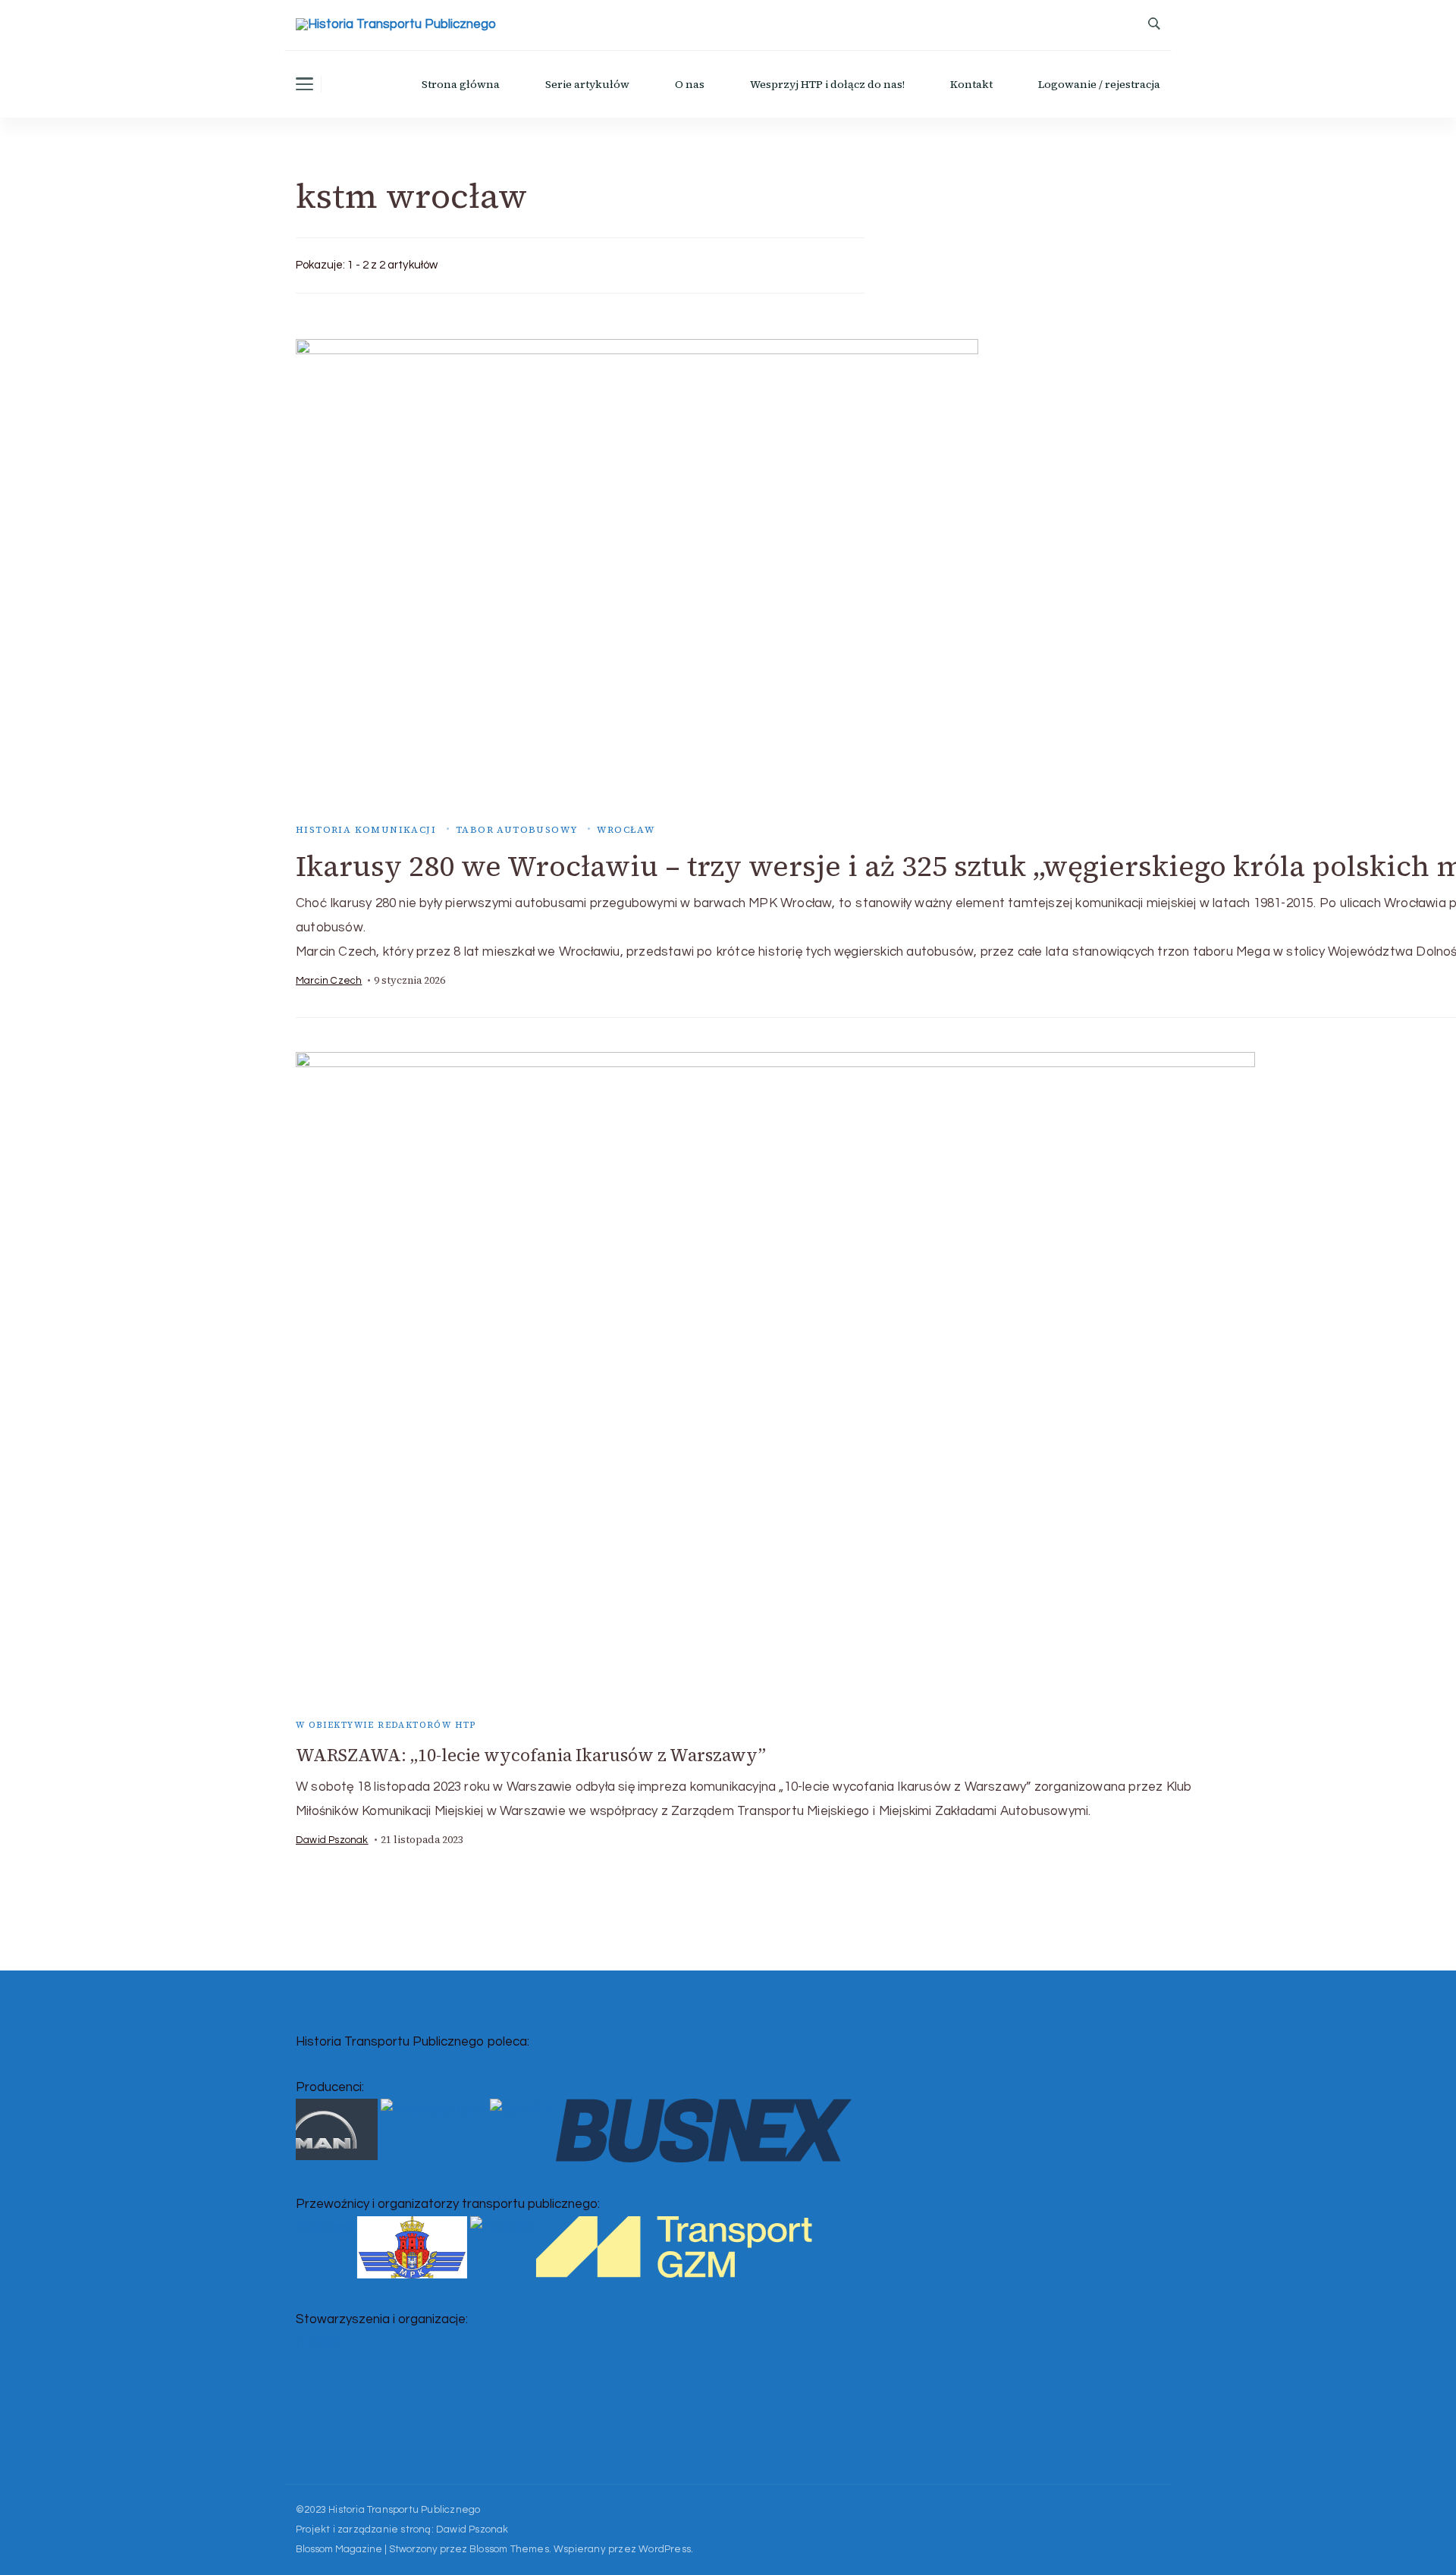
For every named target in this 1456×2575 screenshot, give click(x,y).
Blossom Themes (509, 2549)
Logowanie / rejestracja (1099, 84)
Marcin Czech (329, 981)
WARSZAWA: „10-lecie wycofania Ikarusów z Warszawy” (531, 1755)
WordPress (665, 2549)
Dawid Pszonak (332, 1840)
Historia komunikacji (366, 829)
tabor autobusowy (516, 829)
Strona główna (461, 84)
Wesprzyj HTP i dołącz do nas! (827, 84)
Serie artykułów (587, 84)
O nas (690, 84)
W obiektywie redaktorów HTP (386, 1725)
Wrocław (626, 829)
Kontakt (971, 84)
